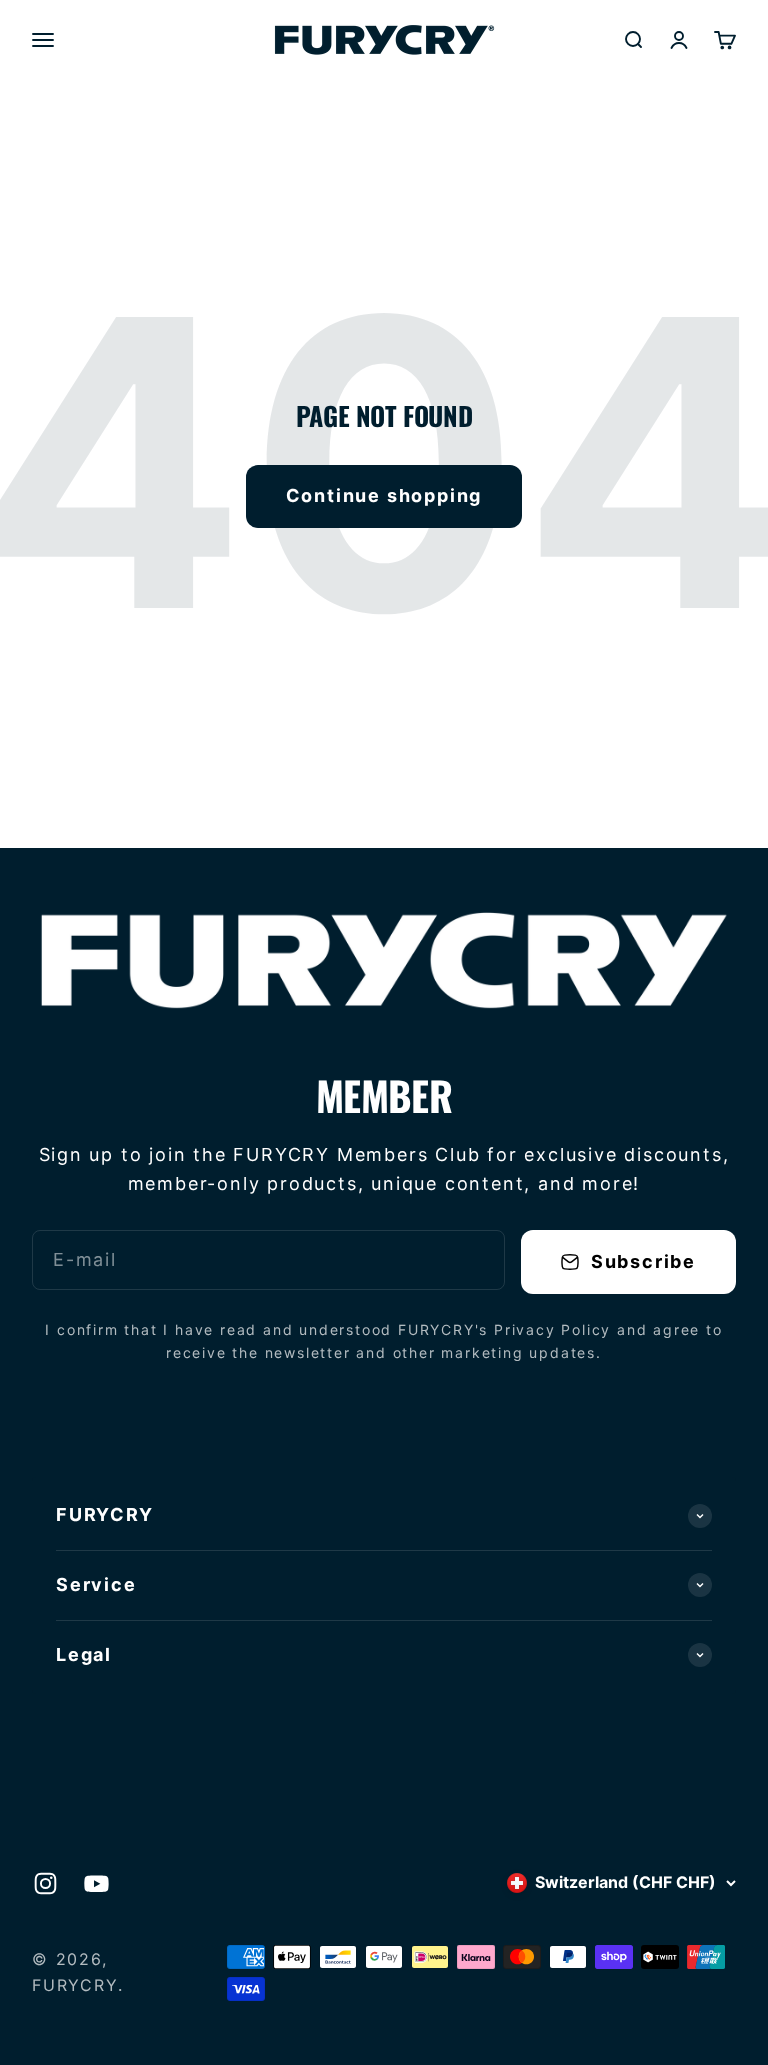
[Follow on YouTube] (96, 1883)
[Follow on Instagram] (45, 1883)
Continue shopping (384, 495)
